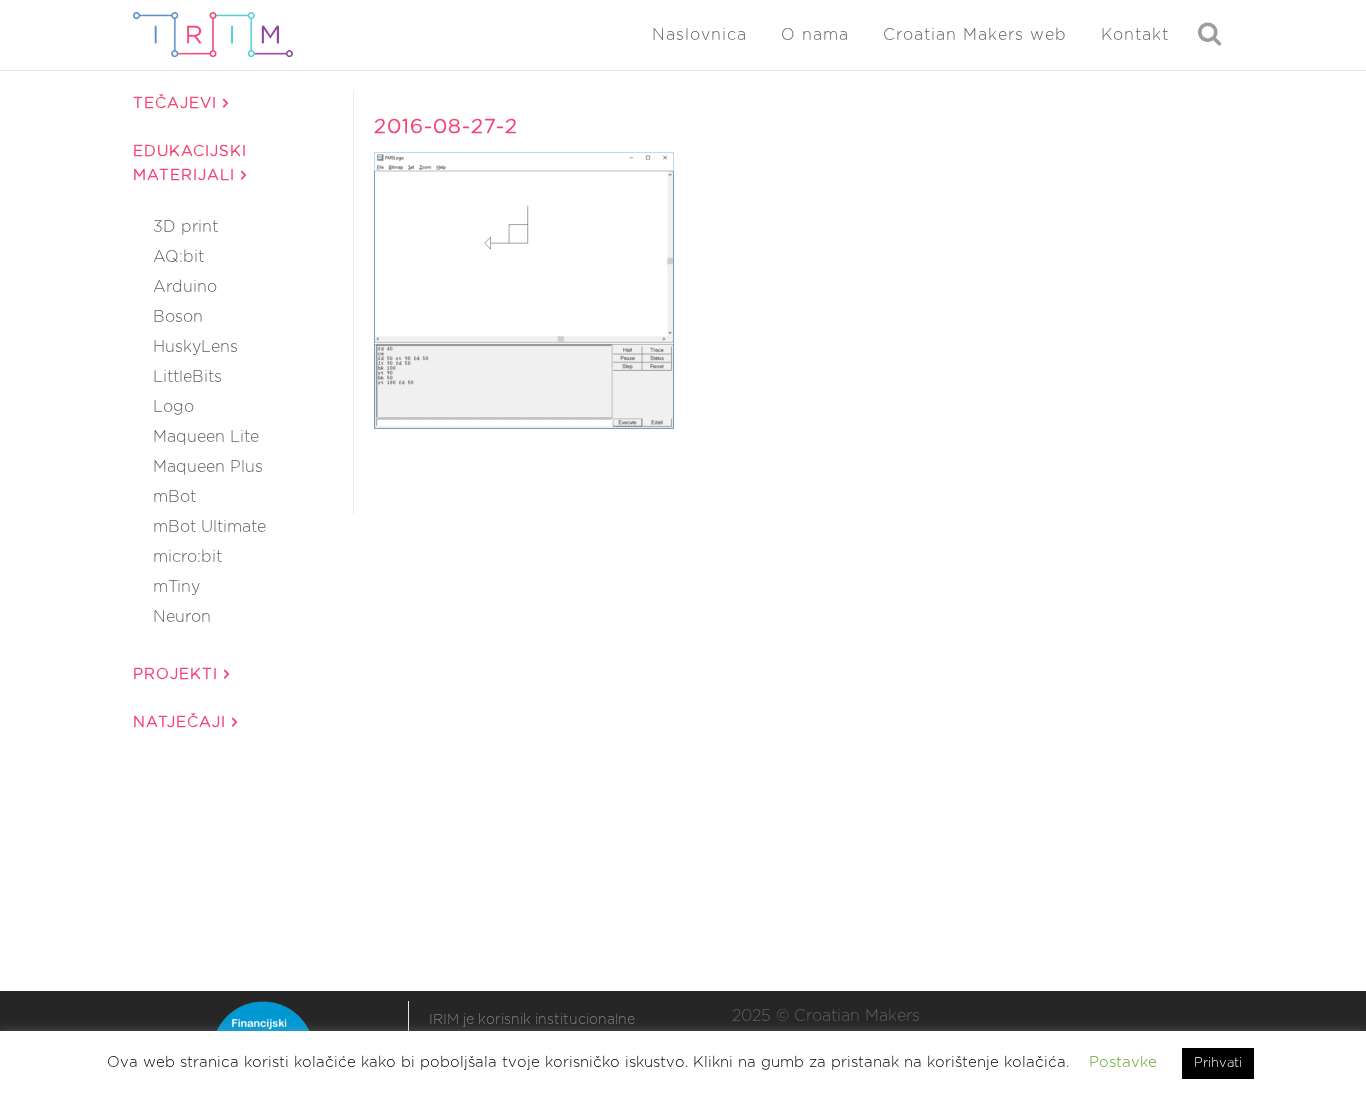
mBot (174, 497)
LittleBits (187, 377)
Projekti (178, 674)
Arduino (185, 287)
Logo (173, 407)
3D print (185, 227)
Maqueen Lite (206, 437)
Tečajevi (178, 103)
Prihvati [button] (1218, 1063)
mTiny (176, 587)
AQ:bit (178, 257)
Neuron (182, 617)
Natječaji (182, 722)
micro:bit (187, 557)
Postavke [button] (1123, 1062)
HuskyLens (195, 347)
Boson (178, 317)
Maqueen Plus (208, 467)
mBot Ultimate (209, 527)
